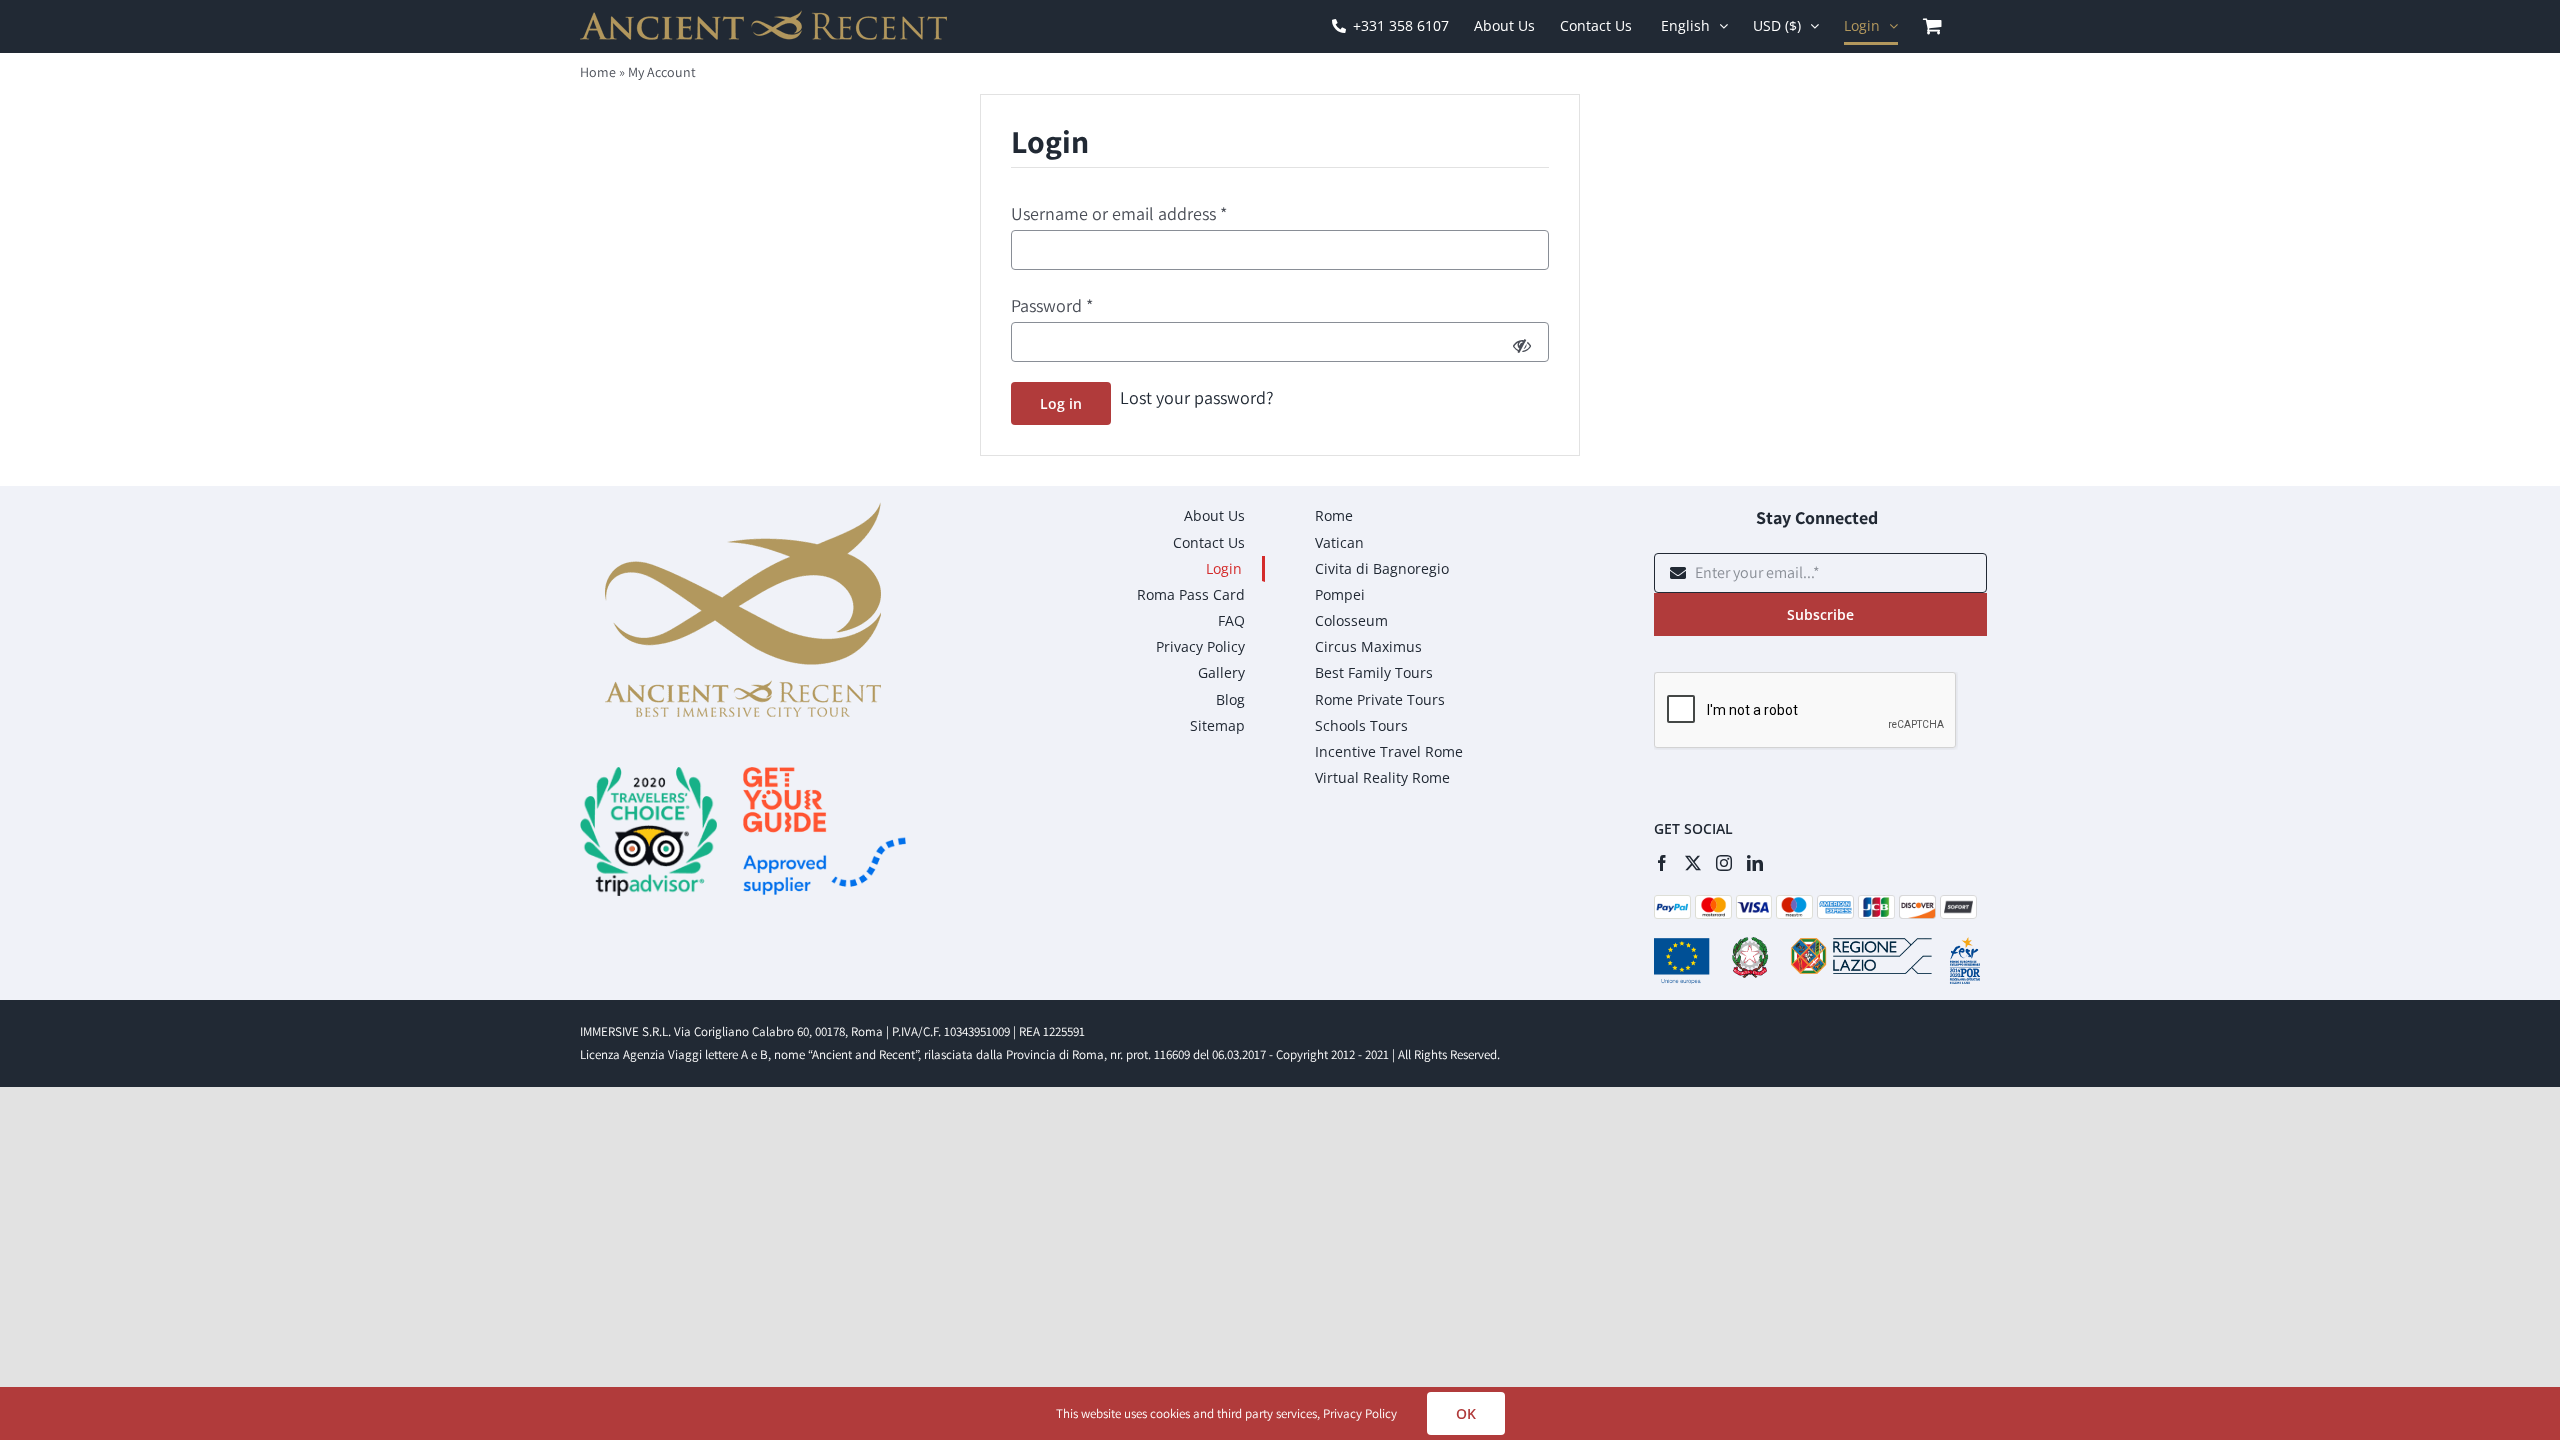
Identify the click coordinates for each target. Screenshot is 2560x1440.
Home (598, 72)
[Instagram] (1724, 863)
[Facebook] (1662, 863)
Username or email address (1119, 213)
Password (1052, 305)
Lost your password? (1197, 397)
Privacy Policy (1360, 1413)
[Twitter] (1693, 863)
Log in (1061, 403)
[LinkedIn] (1755, 863)
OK (1466, 1413)
